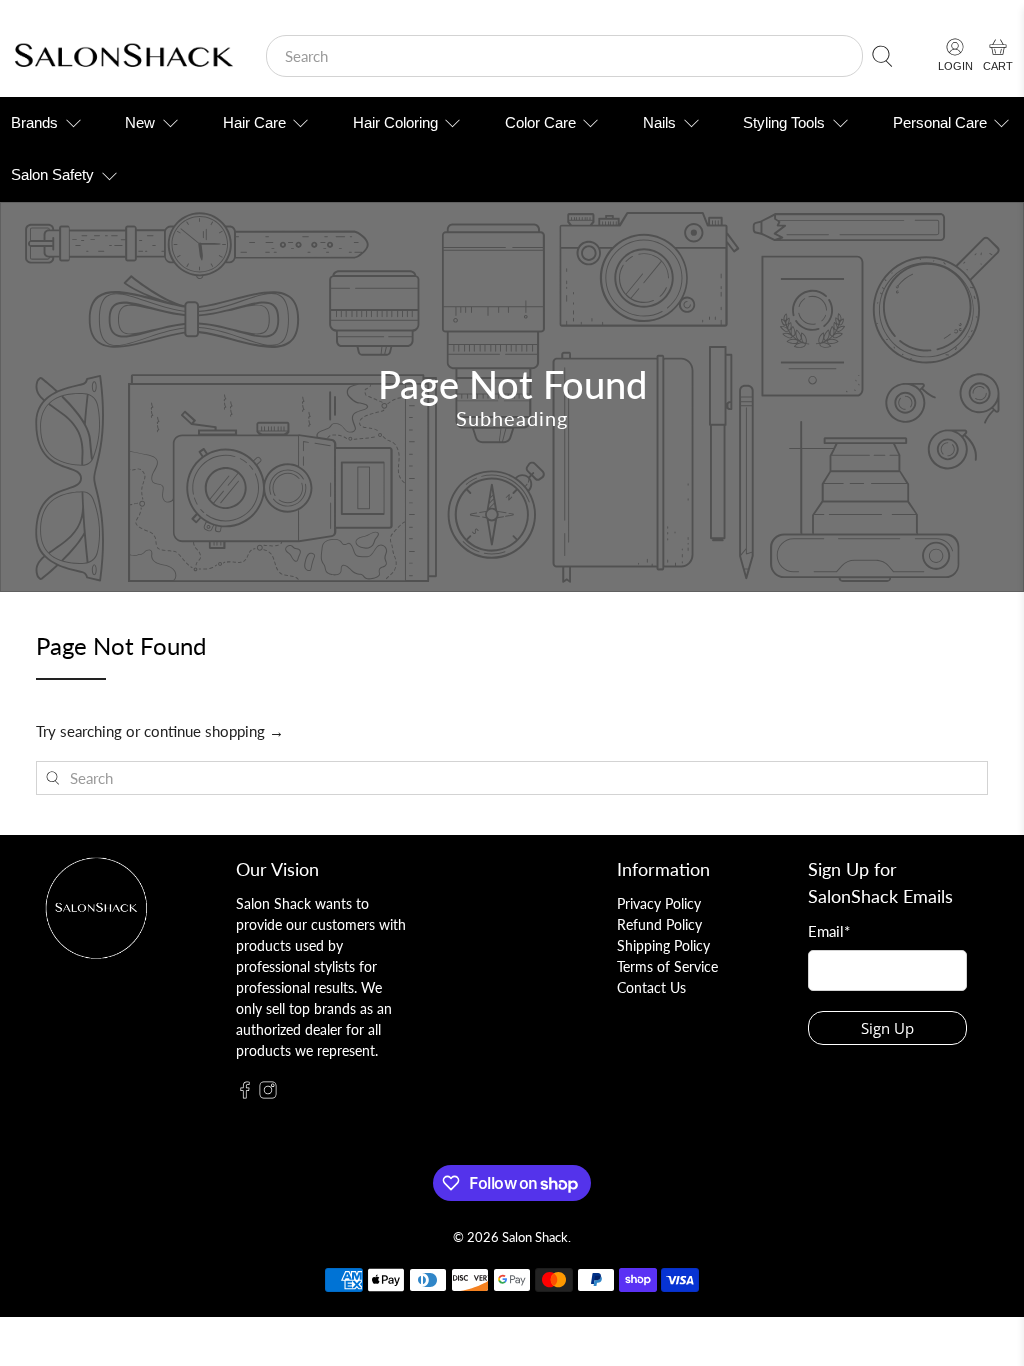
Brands (34, 122)
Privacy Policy (659, 903)
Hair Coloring (395, 122)
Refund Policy (659, 924)
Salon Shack (535, 1237)
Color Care (540, 122)
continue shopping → (214, 731)
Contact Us (651, 987)
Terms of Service (667, 966)
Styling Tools (784, 122)
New (140, 122)
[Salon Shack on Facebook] (245, 1093)
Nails (659, 122)
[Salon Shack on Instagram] (268, 1093)
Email (829, 931)
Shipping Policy (663, 945)
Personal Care (940, 122)
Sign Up (887, 1028)
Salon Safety (52, 174)
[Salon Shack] (123, 56)
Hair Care (254, 122)
